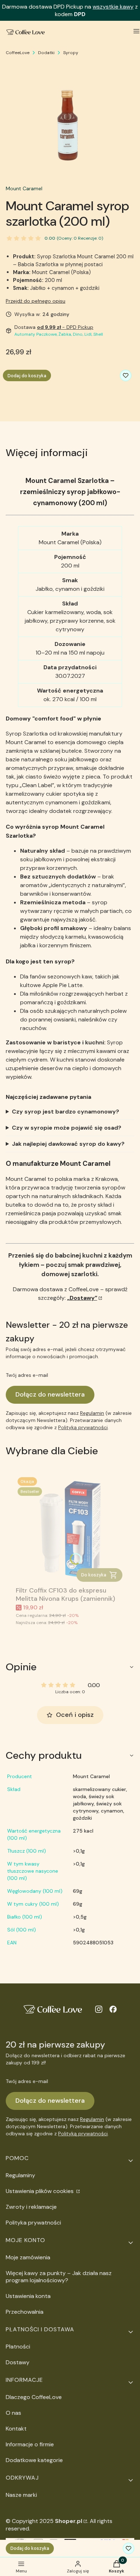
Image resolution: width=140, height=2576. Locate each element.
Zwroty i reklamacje (31, 2207)
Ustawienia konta (28, 2296)
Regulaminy (20, 2175)
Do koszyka (94, 1575)
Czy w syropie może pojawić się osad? (67, 1128)
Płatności (18, 2347)
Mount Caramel (24, 188)
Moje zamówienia (28, 2257)
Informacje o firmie (30, 2444)
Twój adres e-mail (27, 1375)
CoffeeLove (18, 53)
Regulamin (92, 1413)
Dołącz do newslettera (50, 1394)
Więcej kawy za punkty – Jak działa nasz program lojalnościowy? (59, 2277)
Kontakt (16, 2429)
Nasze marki (21, 2495)
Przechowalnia (25, 2312)
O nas (13, 2413)
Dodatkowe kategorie (34, 2460)
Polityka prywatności (33, 2223)
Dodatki (46, 53)
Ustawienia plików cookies (40, 2191)
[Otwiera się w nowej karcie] (99, 2009)
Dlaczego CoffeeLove (34, 2397)
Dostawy (18, 2362)
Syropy (71, 53)
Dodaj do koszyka (27, 376)
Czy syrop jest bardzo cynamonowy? (66, 1112)
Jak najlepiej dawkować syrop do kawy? (68, 1144)
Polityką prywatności (83, 1427)
